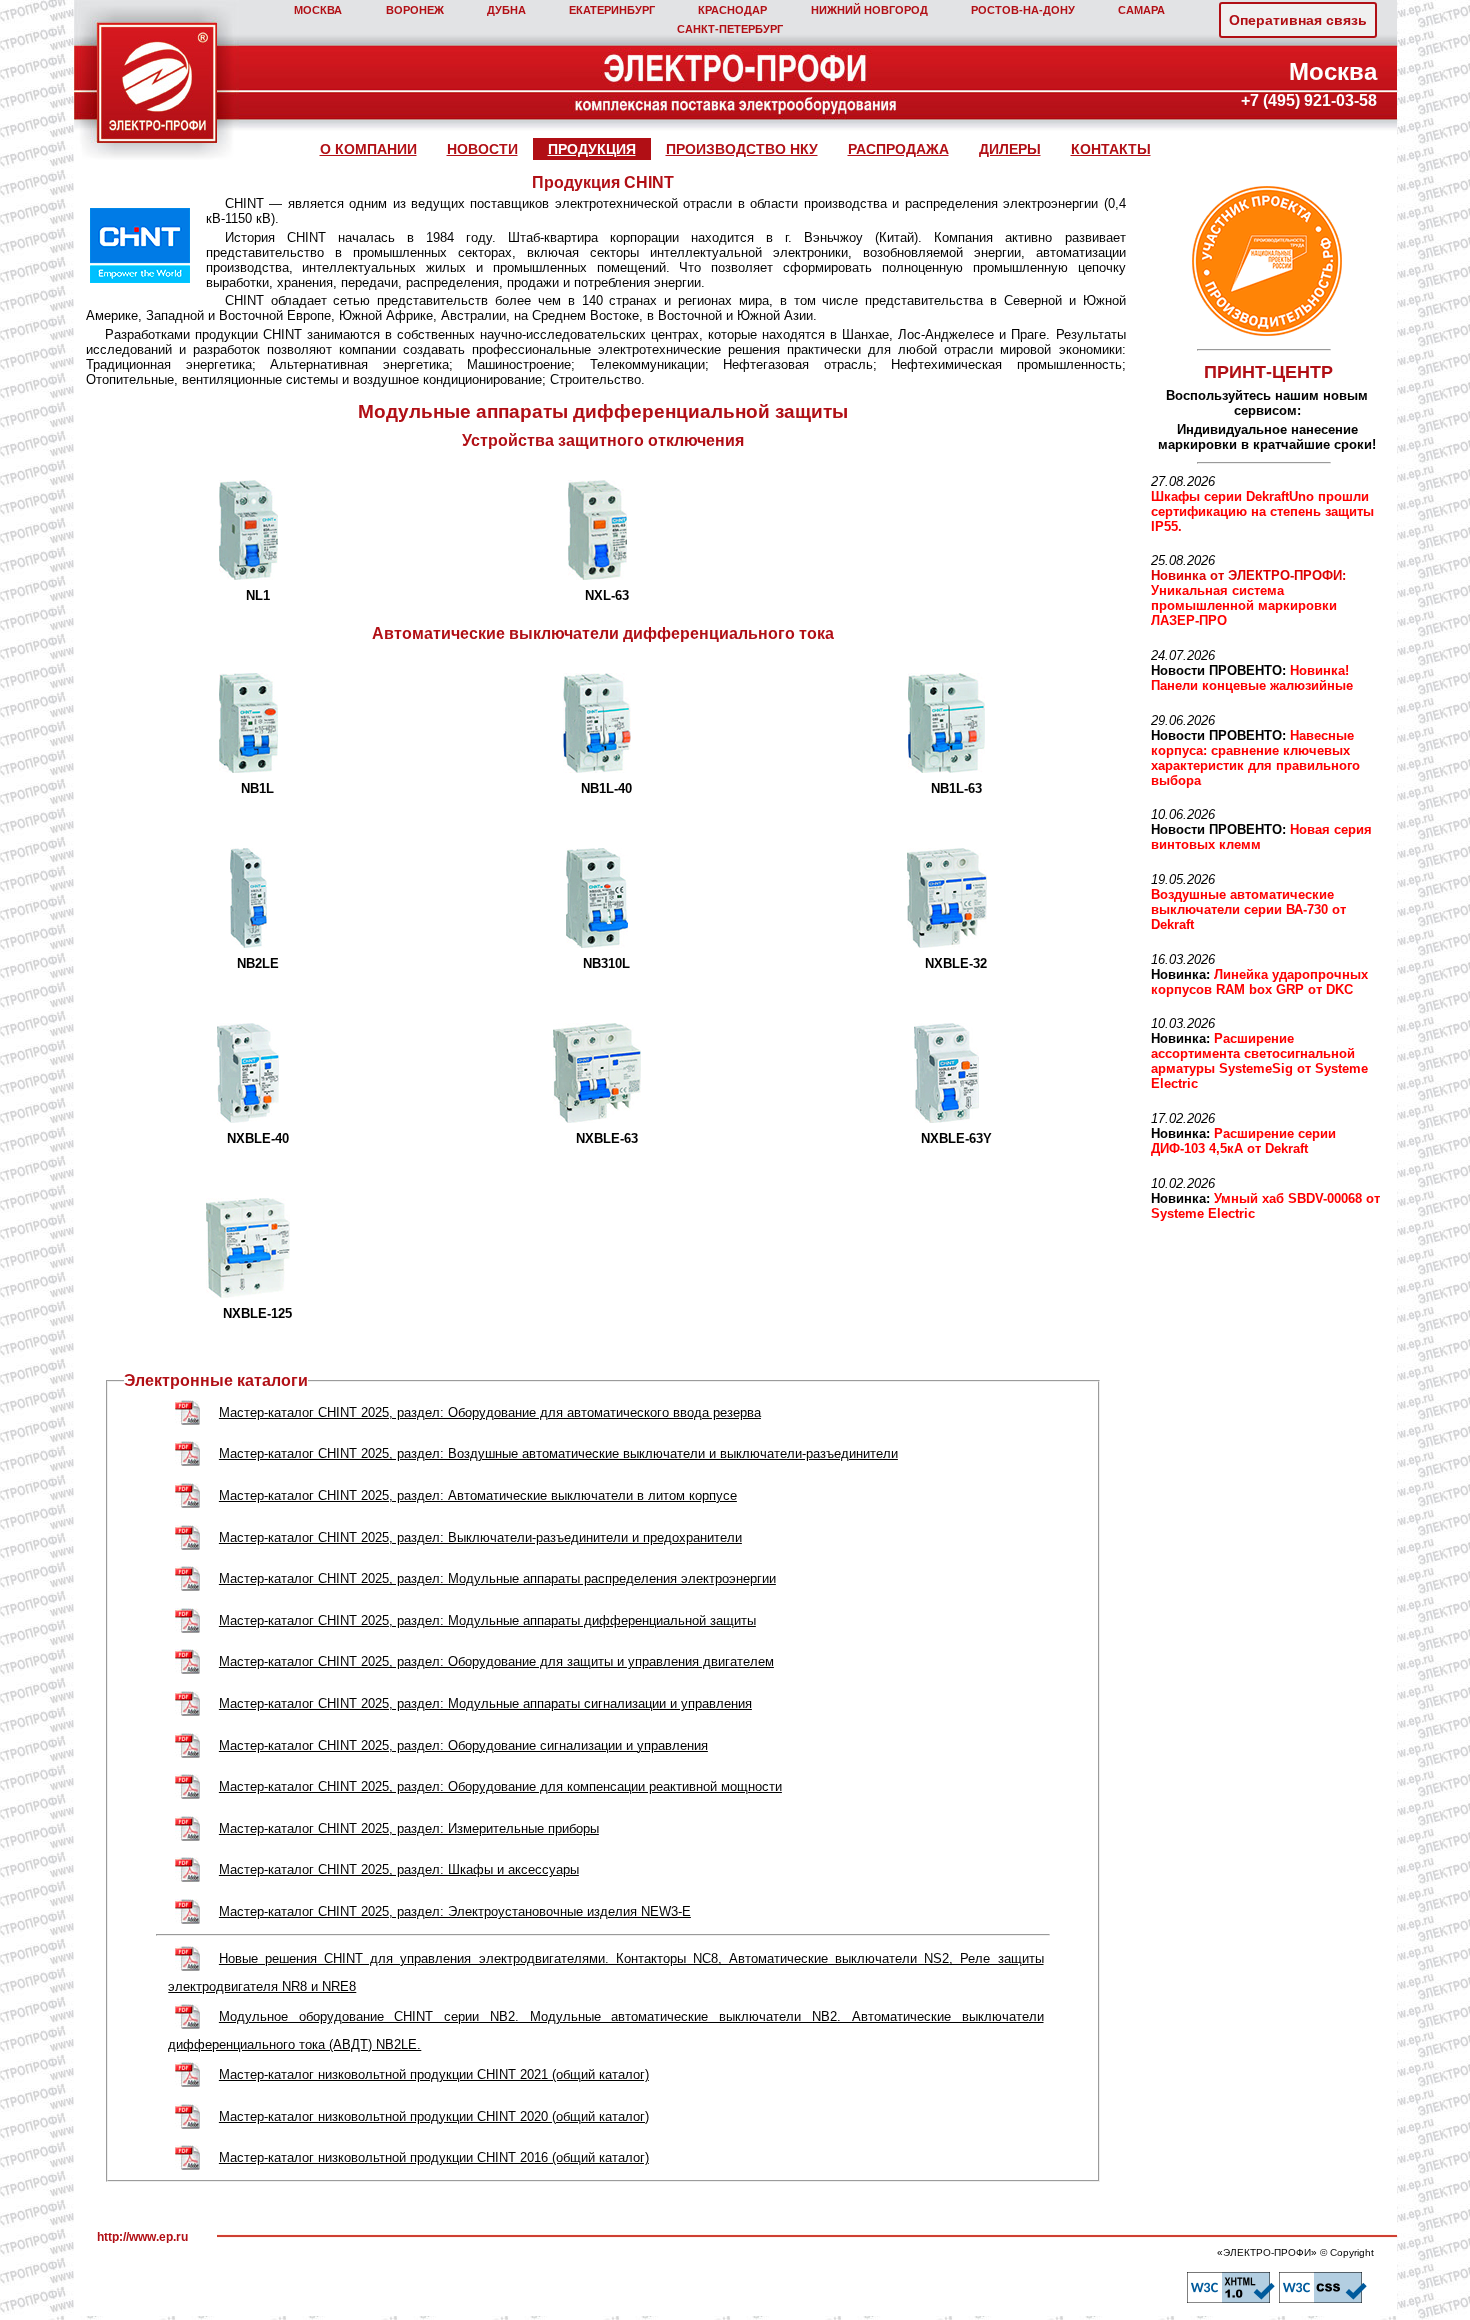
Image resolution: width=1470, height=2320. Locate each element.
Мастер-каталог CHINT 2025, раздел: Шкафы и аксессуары (399, 1869)
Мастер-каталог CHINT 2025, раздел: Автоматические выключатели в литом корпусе (478, 1495)
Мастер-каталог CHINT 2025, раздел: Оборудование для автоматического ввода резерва (490, 1412)
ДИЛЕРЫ (1010, 149)
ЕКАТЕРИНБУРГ (612, 10)
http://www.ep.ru (142, 2237)
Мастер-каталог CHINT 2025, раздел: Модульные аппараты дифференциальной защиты (487, 1620)
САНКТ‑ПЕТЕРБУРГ (730, 29)
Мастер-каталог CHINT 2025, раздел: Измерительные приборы (409, 1828)
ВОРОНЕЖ (415, 10)
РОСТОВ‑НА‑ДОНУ (1023, 10)
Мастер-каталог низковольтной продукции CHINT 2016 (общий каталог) (434, 2157)
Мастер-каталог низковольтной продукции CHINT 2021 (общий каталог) (434, 2074)
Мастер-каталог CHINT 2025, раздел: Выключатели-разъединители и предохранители (480, 1537)
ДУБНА (506, 10)
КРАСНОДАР (732, 10)
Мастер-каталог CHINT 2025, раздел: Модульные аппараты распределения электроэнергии (497, 1578)
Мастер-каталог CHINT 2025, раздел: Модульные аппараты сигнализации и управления (485, 1703)
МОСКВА (318, 10)
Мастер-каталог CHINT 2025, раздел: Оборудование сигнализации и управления (463, 1745)
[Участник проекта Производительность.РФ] (1264, 261)
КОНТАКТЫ (1111, 149)
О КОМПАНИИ (368, 149)
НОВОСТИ (482, 149)
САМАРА (1141, 10)
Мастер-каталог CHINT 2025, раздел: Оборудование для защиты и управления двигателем (496, 1661)
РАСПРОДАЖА (898, 149)
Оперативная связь (1298, 20)
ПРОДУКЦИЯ (592, 149)
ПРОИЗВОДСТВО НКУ (742, 149)
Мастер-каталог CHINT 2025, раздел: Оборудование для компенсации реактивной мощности (500, 1786)
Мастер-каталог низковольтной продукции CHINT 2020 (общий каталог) (434, 2116)
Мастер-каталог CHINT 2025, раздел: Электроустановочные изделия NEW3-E (455, 1911)
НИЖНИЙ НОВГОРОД (869, 10)
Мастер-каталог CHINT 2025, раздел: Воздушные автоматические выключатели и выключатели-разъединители (558, 1453)
